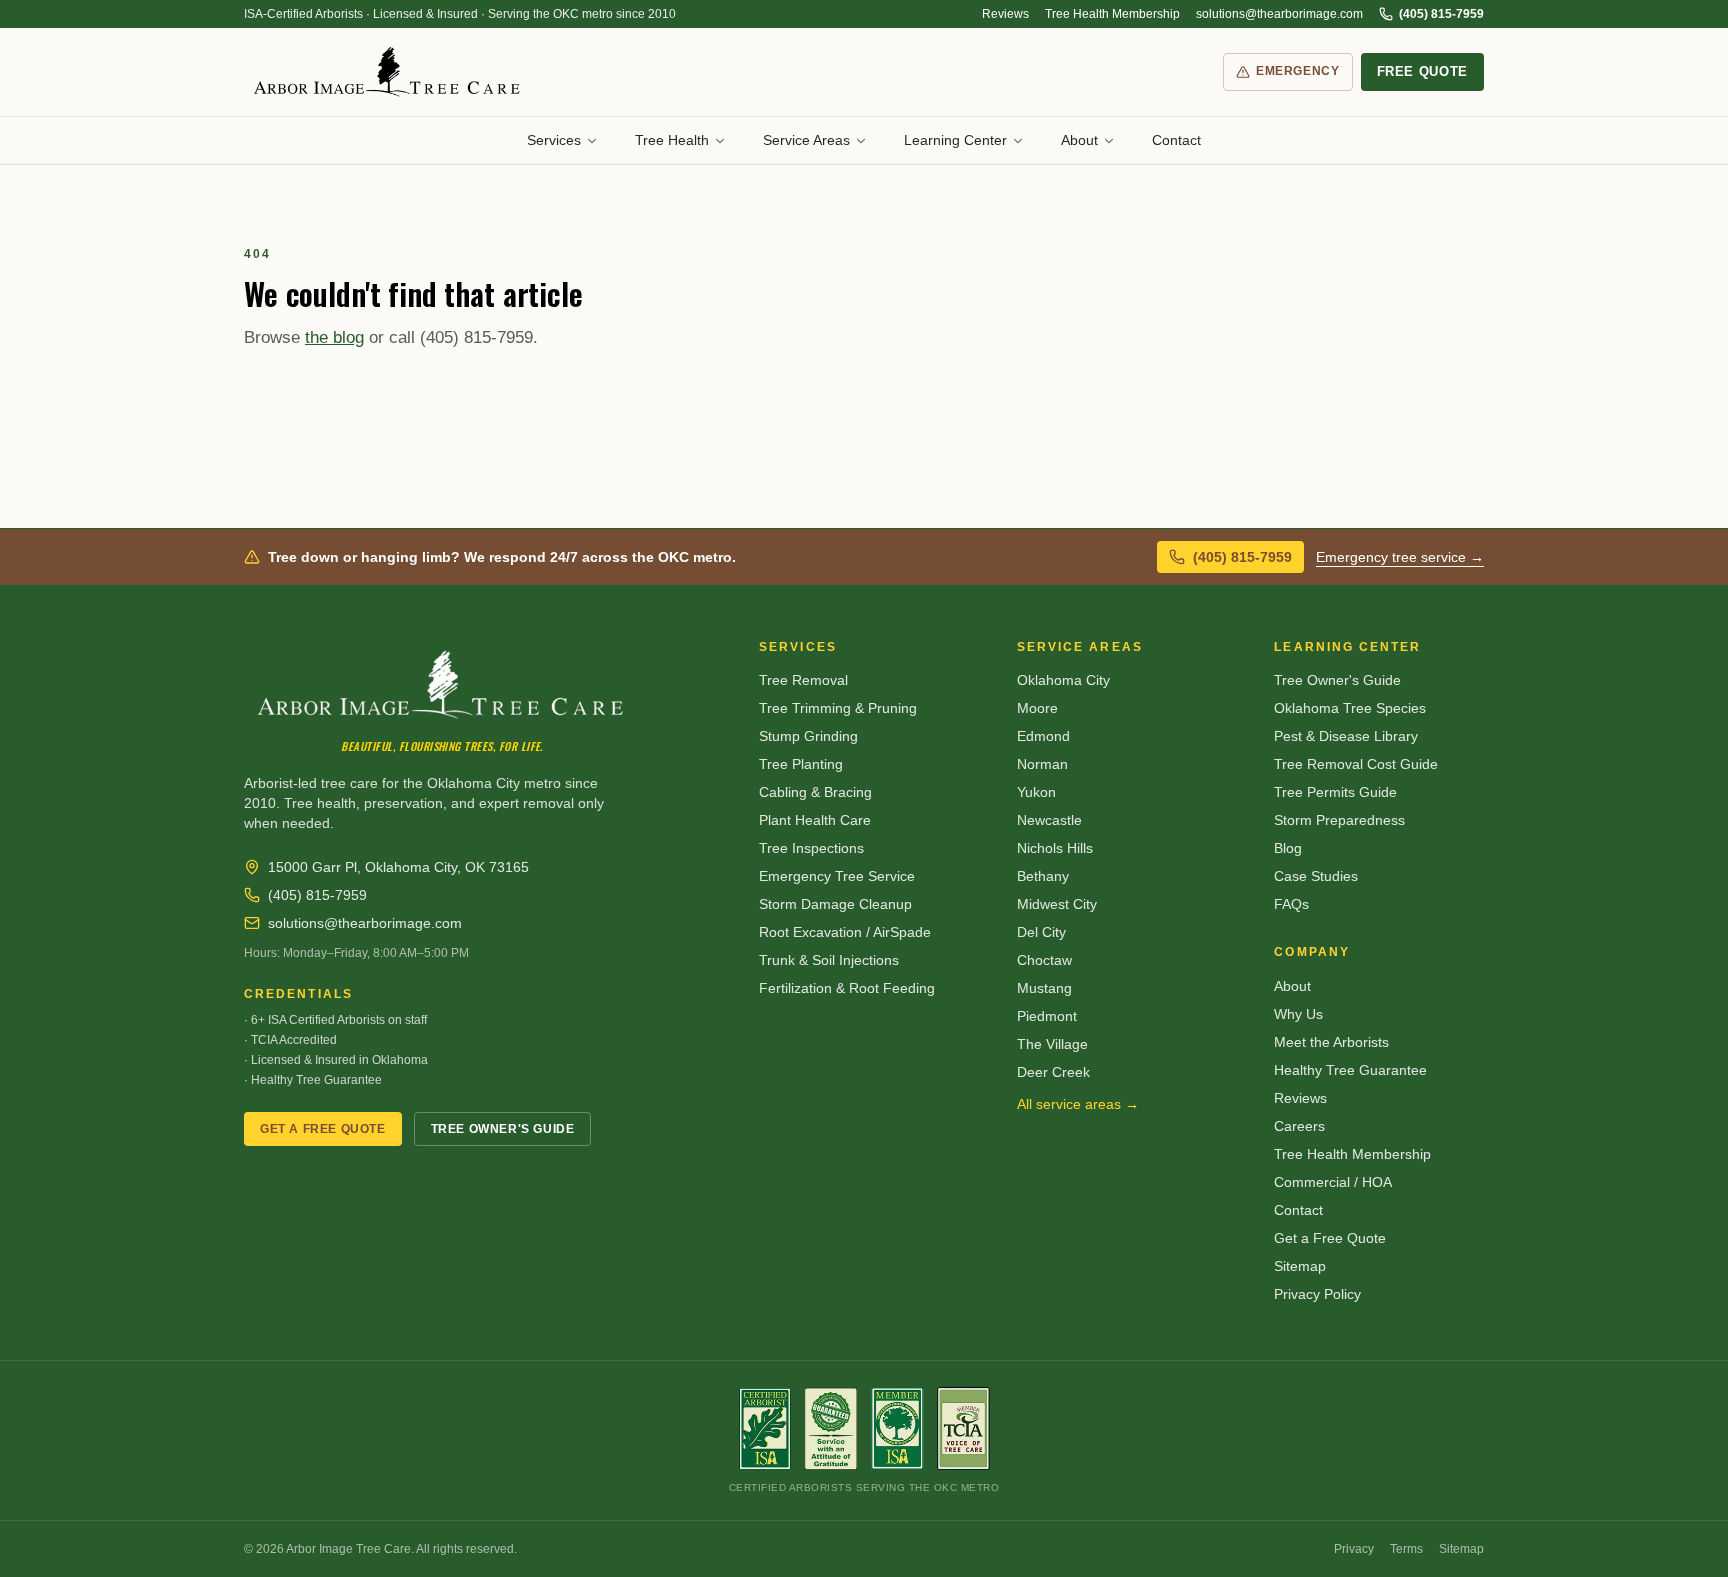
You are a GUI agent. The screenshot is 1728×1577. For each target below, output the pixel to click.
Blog (1288, 848)
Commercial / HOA (1333, 1182)
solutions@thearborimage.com (1279, 14)
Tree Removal (803, 680)
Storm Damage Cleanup (835, 904)
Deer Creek (1053, 1072)
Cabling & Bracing (815, 792)
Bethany (1043, 876)
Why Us (1298, 1014)
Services (554, 140)
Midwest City (1057, 904)
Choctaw (1044, 960)
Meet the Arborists (1331, 1042)
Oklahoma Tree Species (1350, 708)
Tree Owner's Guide (503, 1129)
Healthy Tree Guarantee (1350, 1070)
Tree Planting (801, 764)
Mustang (1044, 988)
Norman (1042, 764)
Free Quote (1423, 71)
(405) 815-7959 (1441, 14)
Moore (1037, 708)
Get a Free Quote (323, 1129)
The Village (1052, 1044)
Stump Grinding (808, 736)
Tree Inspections (811, 848)
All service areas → (1078, 1104)
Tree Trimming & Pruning (838, 708)
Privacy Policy (1317, 1294)
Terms (1406, 1549)
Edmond (1043, 736)
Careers (1299, 1126)
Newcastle (1049, 820)
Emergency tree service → (1400, 557)
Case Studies (1316, 876)
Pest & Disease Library (1346, 736)
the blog (334, 337)
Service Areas (806, 140)
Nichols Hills (1055, 848)
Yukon (1036, 792)
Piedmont (1047, 1016)
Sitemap (1300, 1266)
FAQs (1291, 904)
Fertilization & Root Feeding (847, 988)
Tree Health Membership (1112, 14)
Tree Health (672, 140)
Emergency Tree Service (837, 876)
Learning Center (955, 140)
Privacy (1354, 1549)
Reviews (1005, 14)
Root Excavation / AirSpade (845, 932)
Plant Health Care (815, 820)
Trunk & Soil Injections (829, 960)
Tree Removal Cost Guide (1356, 764)
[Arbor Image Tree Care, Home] (388, 72)
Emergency (1297, 71)
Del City (1041, 932)
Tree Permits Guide (1335, 792)
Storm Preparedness (1339, 820)
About (1079, 140)
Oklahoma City (1063, 680)
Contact (1176, 140)
